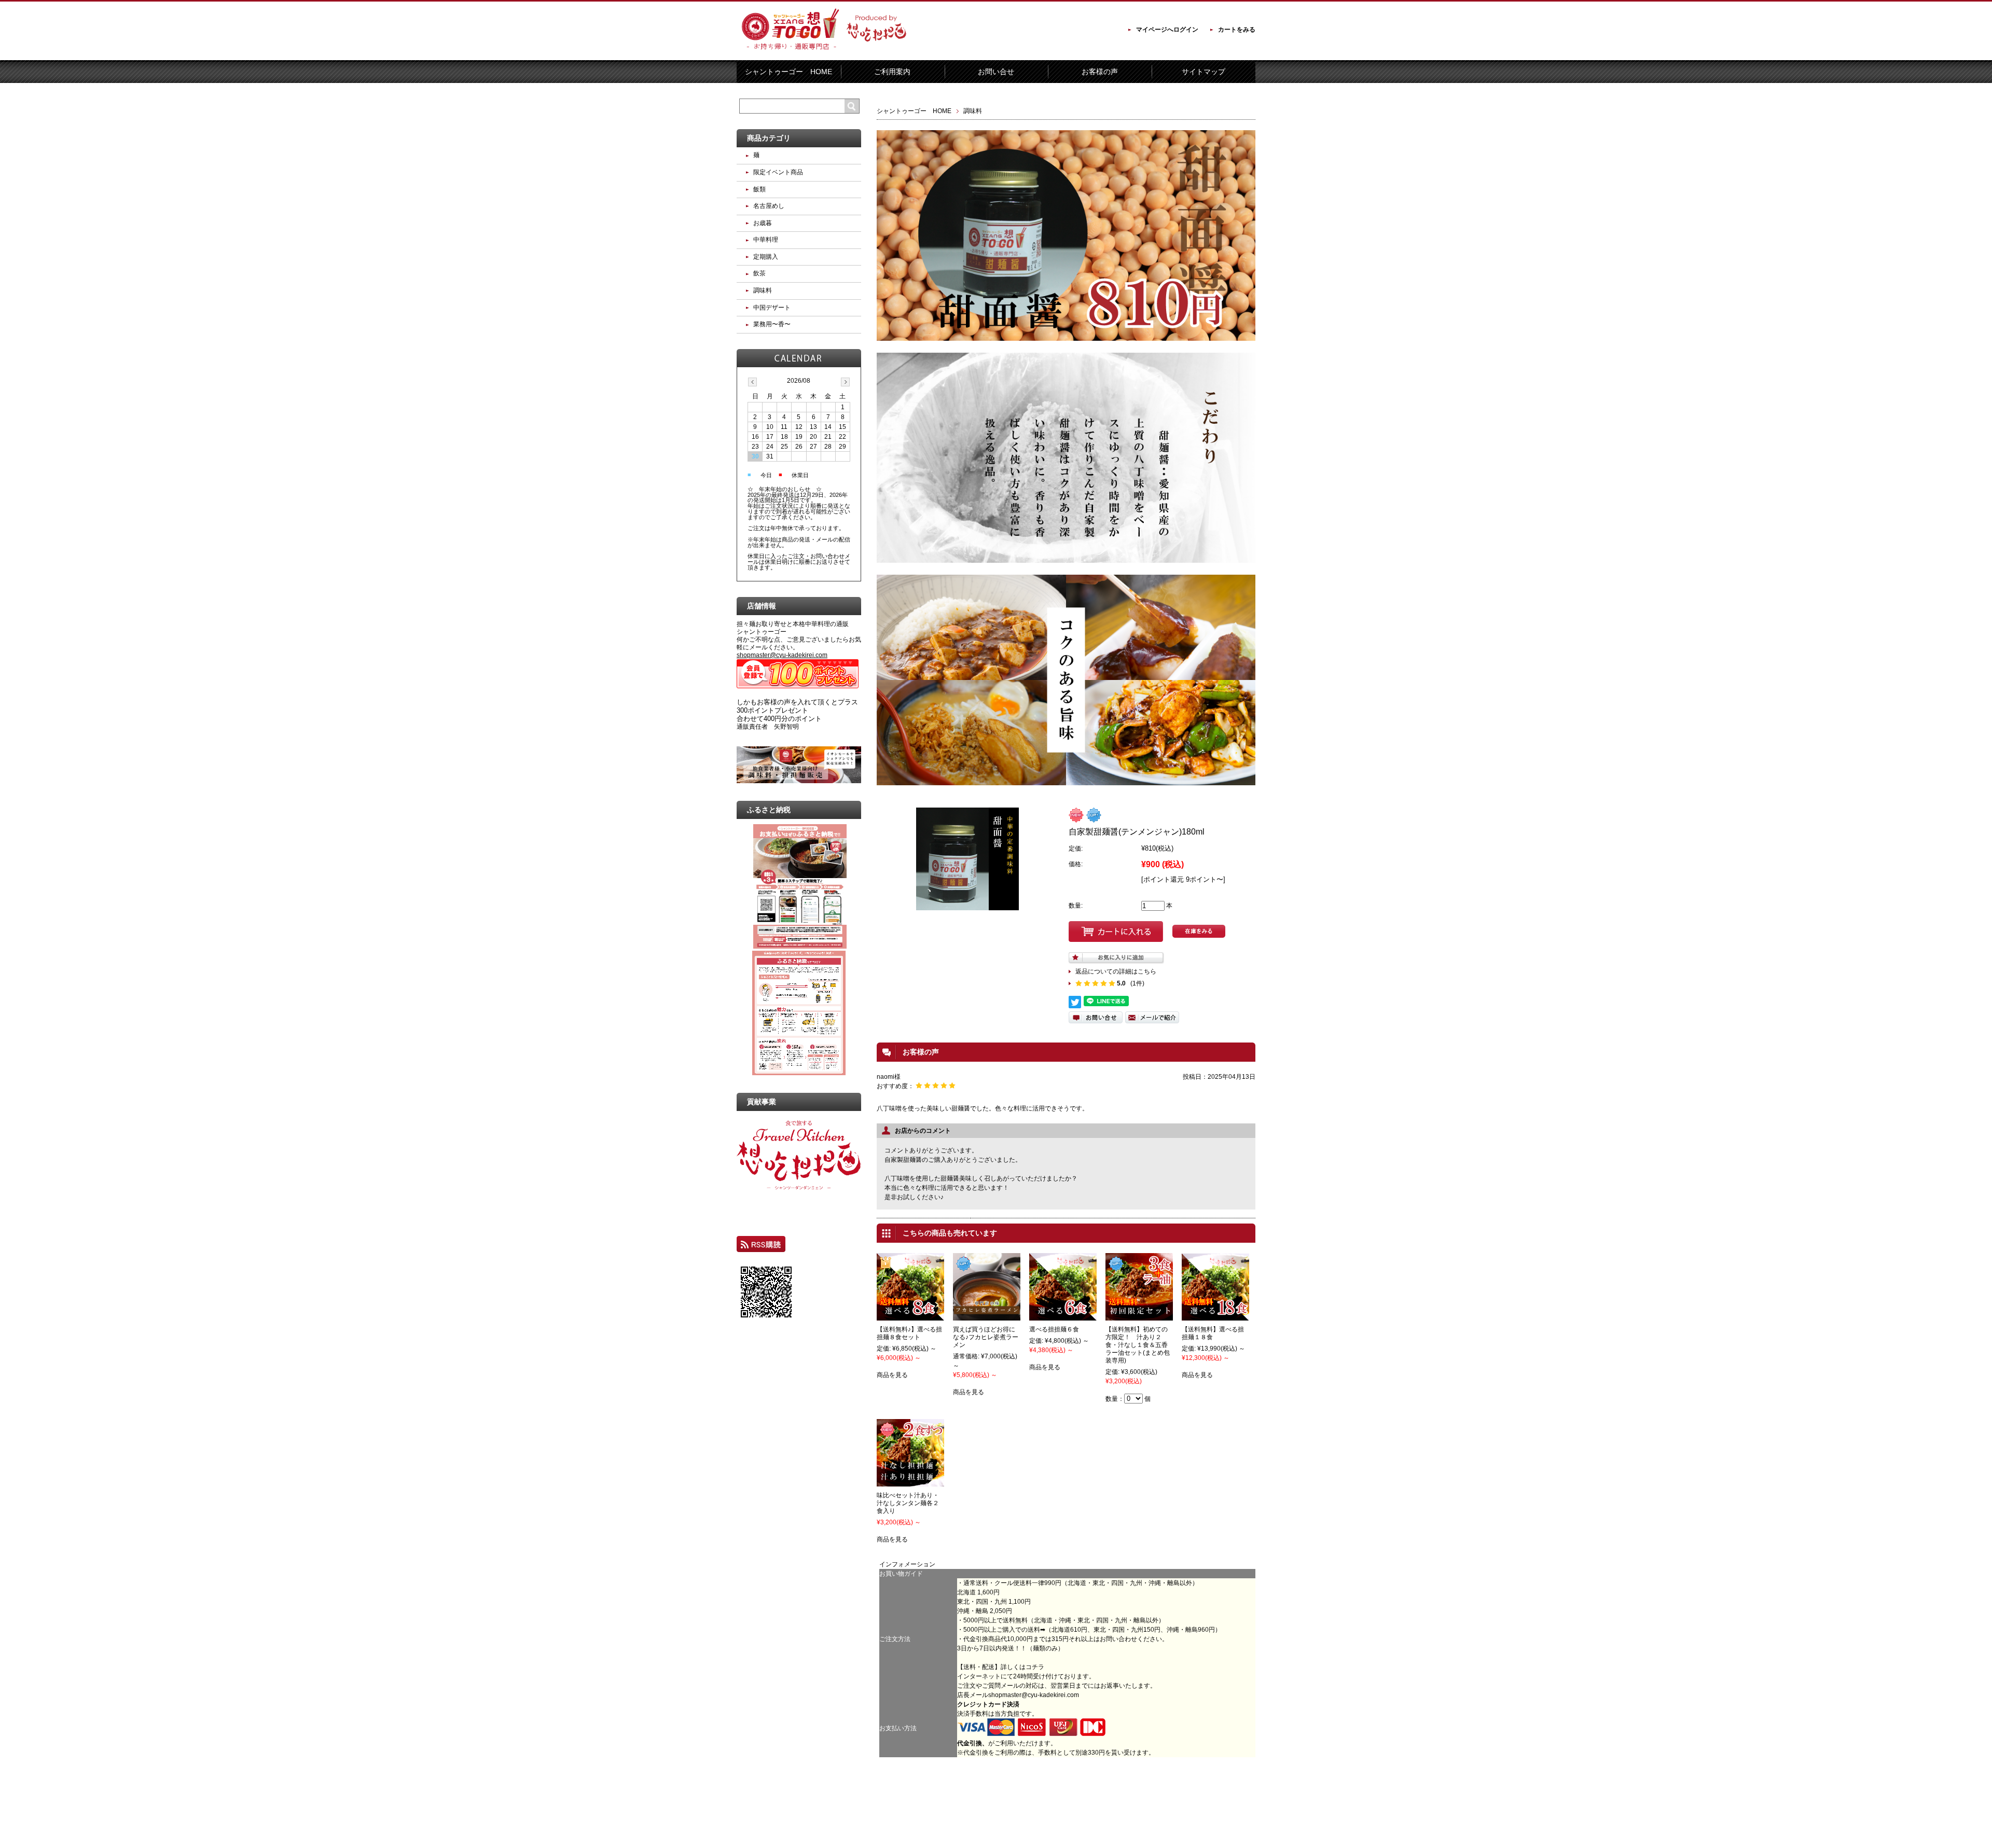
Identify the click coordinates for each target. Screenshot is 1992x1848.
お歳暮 (763, 223)
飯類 (759, 189)
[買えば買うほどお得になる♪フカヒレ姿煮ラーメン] (987, 1316)
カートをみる (1237, 30)
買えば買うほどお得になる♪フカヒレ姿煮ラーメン (986, 1337)
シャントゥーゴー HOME (789, 72)
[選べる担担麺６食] (1063, 1316)
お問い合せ (996, 72)
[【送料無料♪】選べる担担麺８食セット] (910, 1316)
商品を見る (892, 1375)
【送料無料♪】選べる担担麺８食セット (909, 1333)
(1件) (1137, 983)
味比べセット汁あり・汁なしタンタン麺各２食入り (908, 1503)
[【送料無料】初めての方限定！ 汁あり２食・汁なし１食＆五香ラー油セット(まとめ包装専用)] (1139, 1316)
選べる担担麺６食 (1054, 1329)
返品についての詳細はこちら (1116, 971)
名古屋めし (769, 206)
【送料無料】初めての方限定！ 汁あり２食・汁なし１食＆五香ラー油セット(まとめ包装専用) (1138, 1345)
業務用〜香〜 (772, 324)
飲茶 (759, 273)
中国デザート (772, 308)
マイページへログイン (1167, 30)
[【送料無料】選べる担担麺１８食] (1215, 1316)
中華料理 (766, 240)
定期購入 (766, 257)
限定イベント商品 (778, 172)
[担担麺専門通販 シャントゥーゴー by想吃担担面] (825, 53)
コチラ (1035, 1667)
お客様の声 (1100, 72)
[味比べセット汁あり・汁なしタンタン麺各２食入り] (910, 1482)
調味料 (973, 111)
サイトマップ (1203, 72)
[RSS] (761, 1247)
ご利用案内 (892, 72)
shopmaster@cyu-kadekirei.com (1034, 1695)
